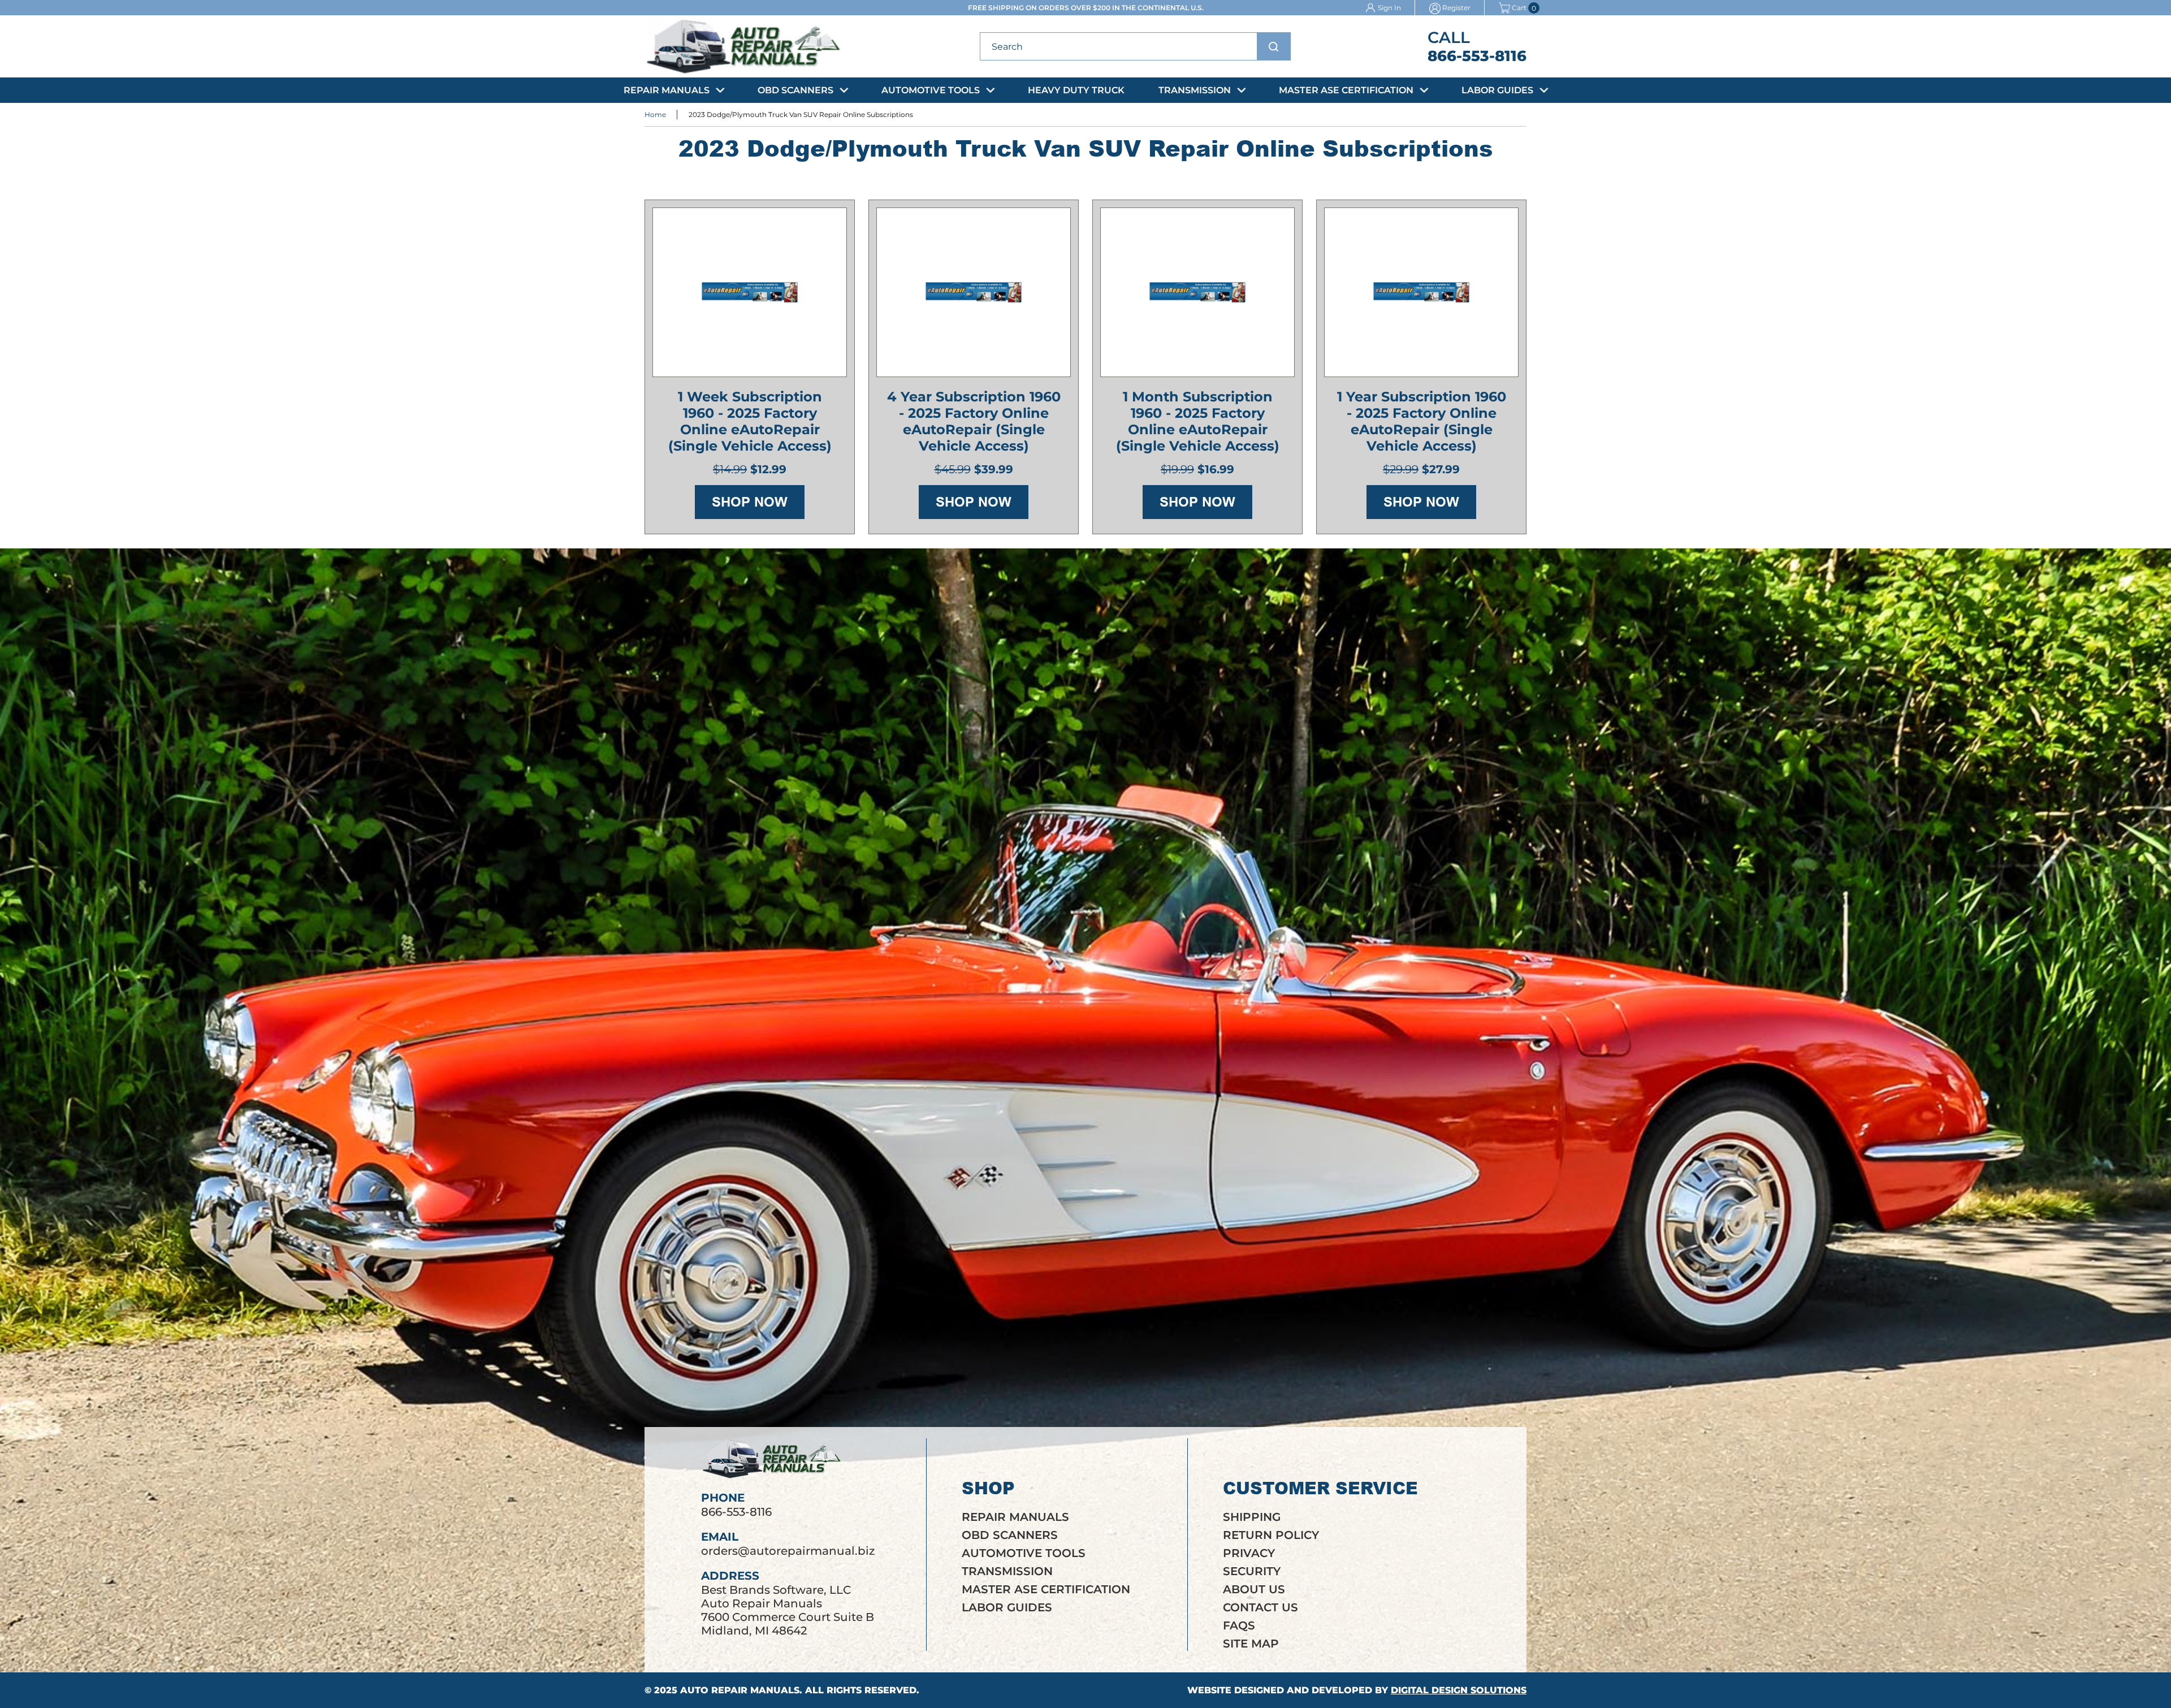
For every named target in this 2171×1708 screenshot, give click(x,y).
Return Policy (1271, 1535)
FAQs (1239, 1625)
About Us (1254, 1589)
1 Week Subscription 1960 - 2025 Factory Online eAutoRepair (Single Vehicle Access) (750, 421)
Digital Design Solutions (1459, 1690)
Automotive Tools (931, 90)
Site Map (1251, 1644)
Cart (1519, 8)
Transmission (1195, 90)
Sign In (1389, 8)
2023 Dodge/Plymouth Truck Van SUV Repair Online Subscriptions (801, 114)
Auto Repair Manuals (740, 1690)
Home (655, 114)
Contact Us (1260, 1607)
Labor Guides (1497, 90)
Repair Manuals (667, 90)
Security (1252, 1571)
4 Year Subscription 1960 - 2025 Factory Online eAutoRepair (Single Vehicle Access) (974, 421)
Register (1456, 8)
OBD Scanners (795, 90)
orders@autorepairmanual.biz (788, 1551)
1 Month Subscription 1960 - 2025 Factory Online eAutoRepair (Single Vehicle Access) (1198, 421)
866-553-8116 (1477, 56)
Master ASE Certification (1346, 90)
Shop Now (750, 502)
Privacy (1249, 1553)
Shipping (1252, 1517)
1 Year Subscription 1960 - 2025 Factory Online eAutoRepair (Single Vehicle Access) (1422, 421)
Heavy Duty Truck (1076, 90)
